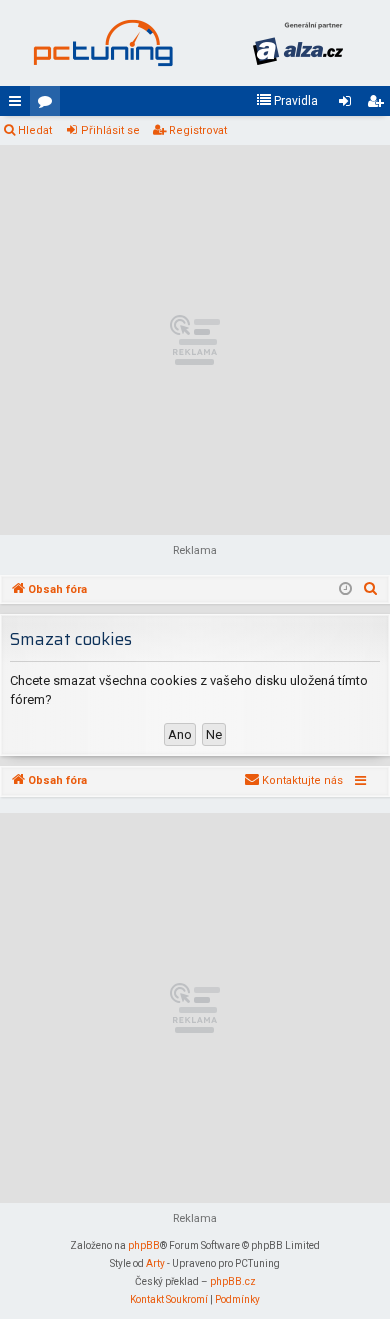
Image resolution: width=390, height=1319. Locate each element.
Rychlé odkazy (19, 105)
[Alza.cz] (297, 43)
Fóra (49, 105)
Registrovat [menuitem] (379, 105)
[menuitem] (287, 101)
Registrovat (198, 130)
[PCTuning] (102, 43)
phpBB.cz (233, 1281)
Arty (155, 1263)
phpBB (144, 1245)
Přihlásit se (110, 130)
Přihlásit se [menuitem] (349, 105)
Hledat (35, 130)
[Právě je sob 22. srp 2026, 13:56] (345, 590)
